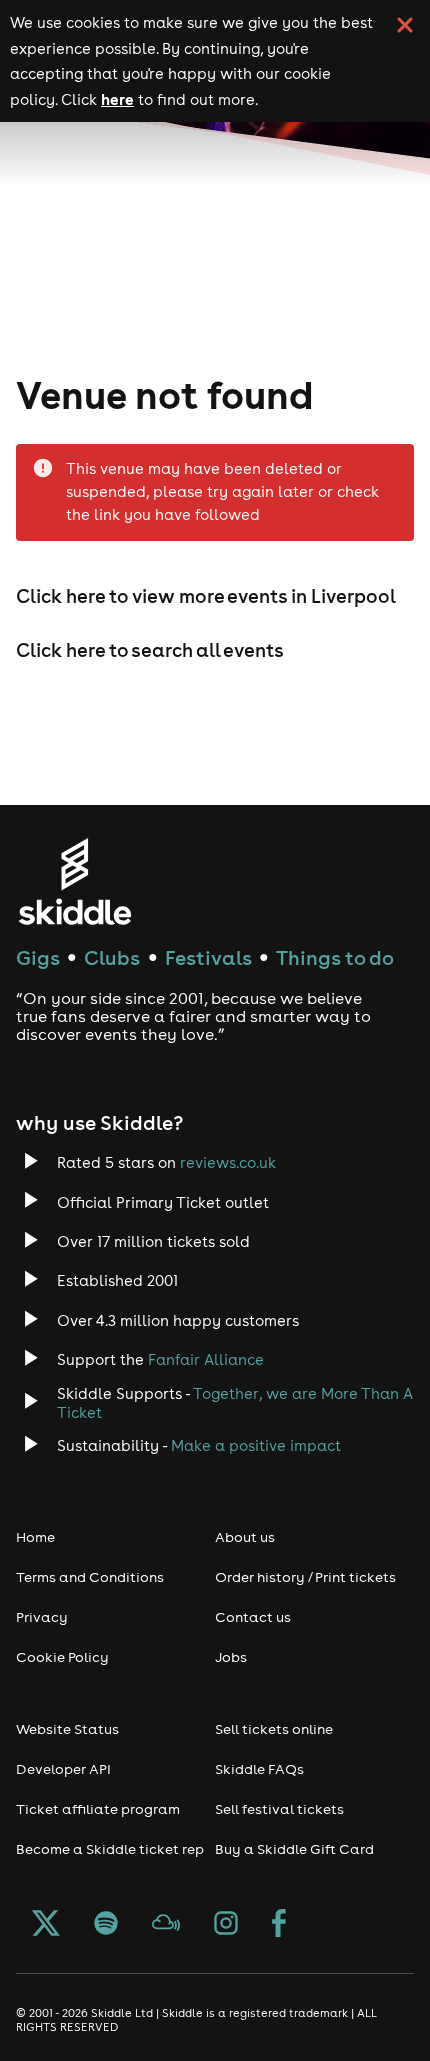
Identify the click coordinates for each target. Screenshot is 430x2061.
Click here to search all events (150, 650)
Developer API (63, 1769)
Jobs (231, 1657)
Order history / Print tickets (305, 1577)
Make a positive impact (256, 1445)
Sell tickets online (274, 1729)
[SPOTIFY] (106, 1925)
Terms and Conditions (90, 1577)
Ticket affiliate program (98, 1809)
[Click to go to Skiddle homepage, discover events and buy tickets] (74, 881)
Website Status (67, 1729)
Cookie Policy (62, 1657)
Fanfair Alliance (206, 1359)
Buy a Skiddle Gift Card (294, 1849)
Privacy (42, 1617)
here (117, 99)
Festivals (208, 957)
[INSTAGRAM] (226, 1925)
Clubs (112, 957)
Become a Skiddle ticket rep (110, 1849)
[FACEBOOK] (279, 1925)
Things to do (335, 957)
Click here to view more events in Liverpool (206, 596)
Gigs (38, 957)
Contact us (253, 1617)
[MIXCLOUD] (166, 1925)
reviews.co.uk (228, 1162)
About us (245, 1537)
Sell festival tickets (279, 1809)
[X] (46, 1925)
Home (35, 1537)
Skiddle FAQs (259, 1769)
